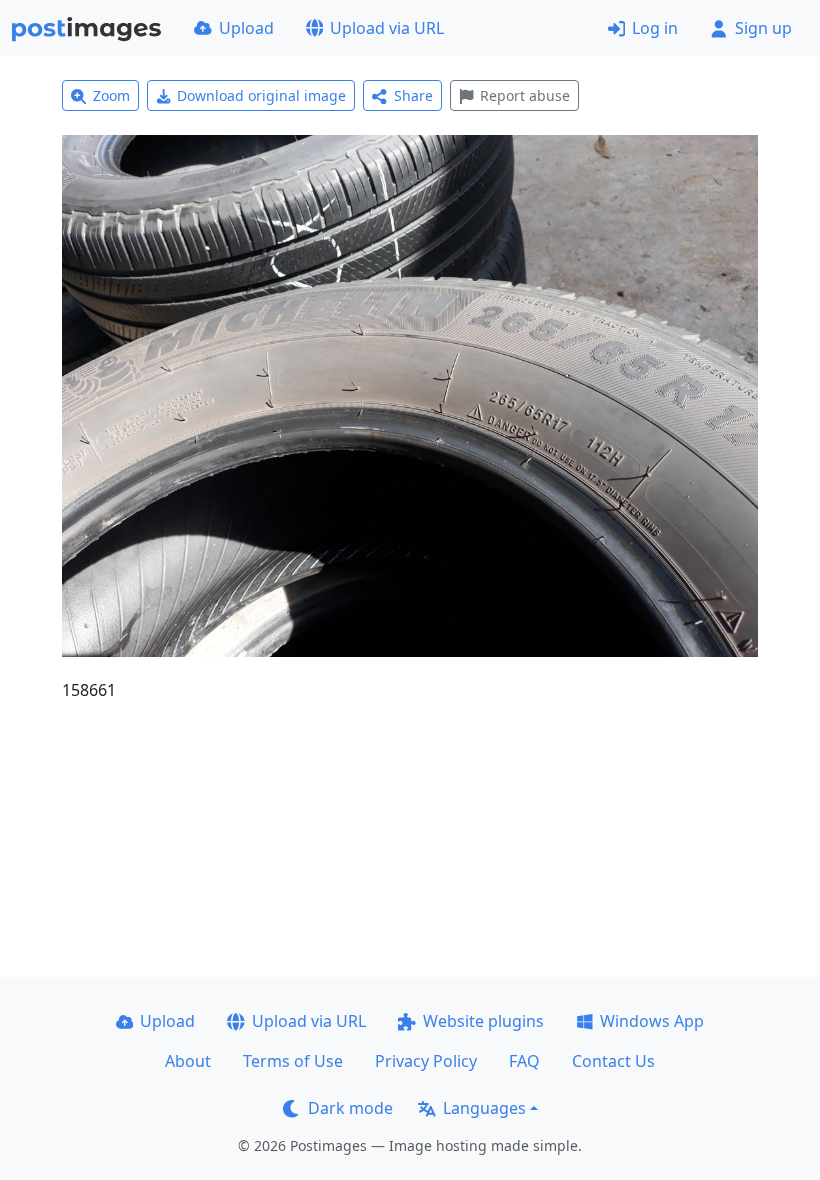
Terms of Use (293, 1061)
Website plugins (483, 1021)
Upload (246, 28)
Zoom (111, 95)
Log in (655, 28)
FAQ (524, 1061)
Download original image (261, 95)
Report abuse (525, 95)
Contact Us (613, 1061)
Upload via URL (387, 28)
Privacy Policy (426, 1061)
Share (413, 95)
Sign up (763, 28)
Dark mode (350, 1108)
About (188, 1061)
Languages (484, 1108)
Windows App (652, 1021)
